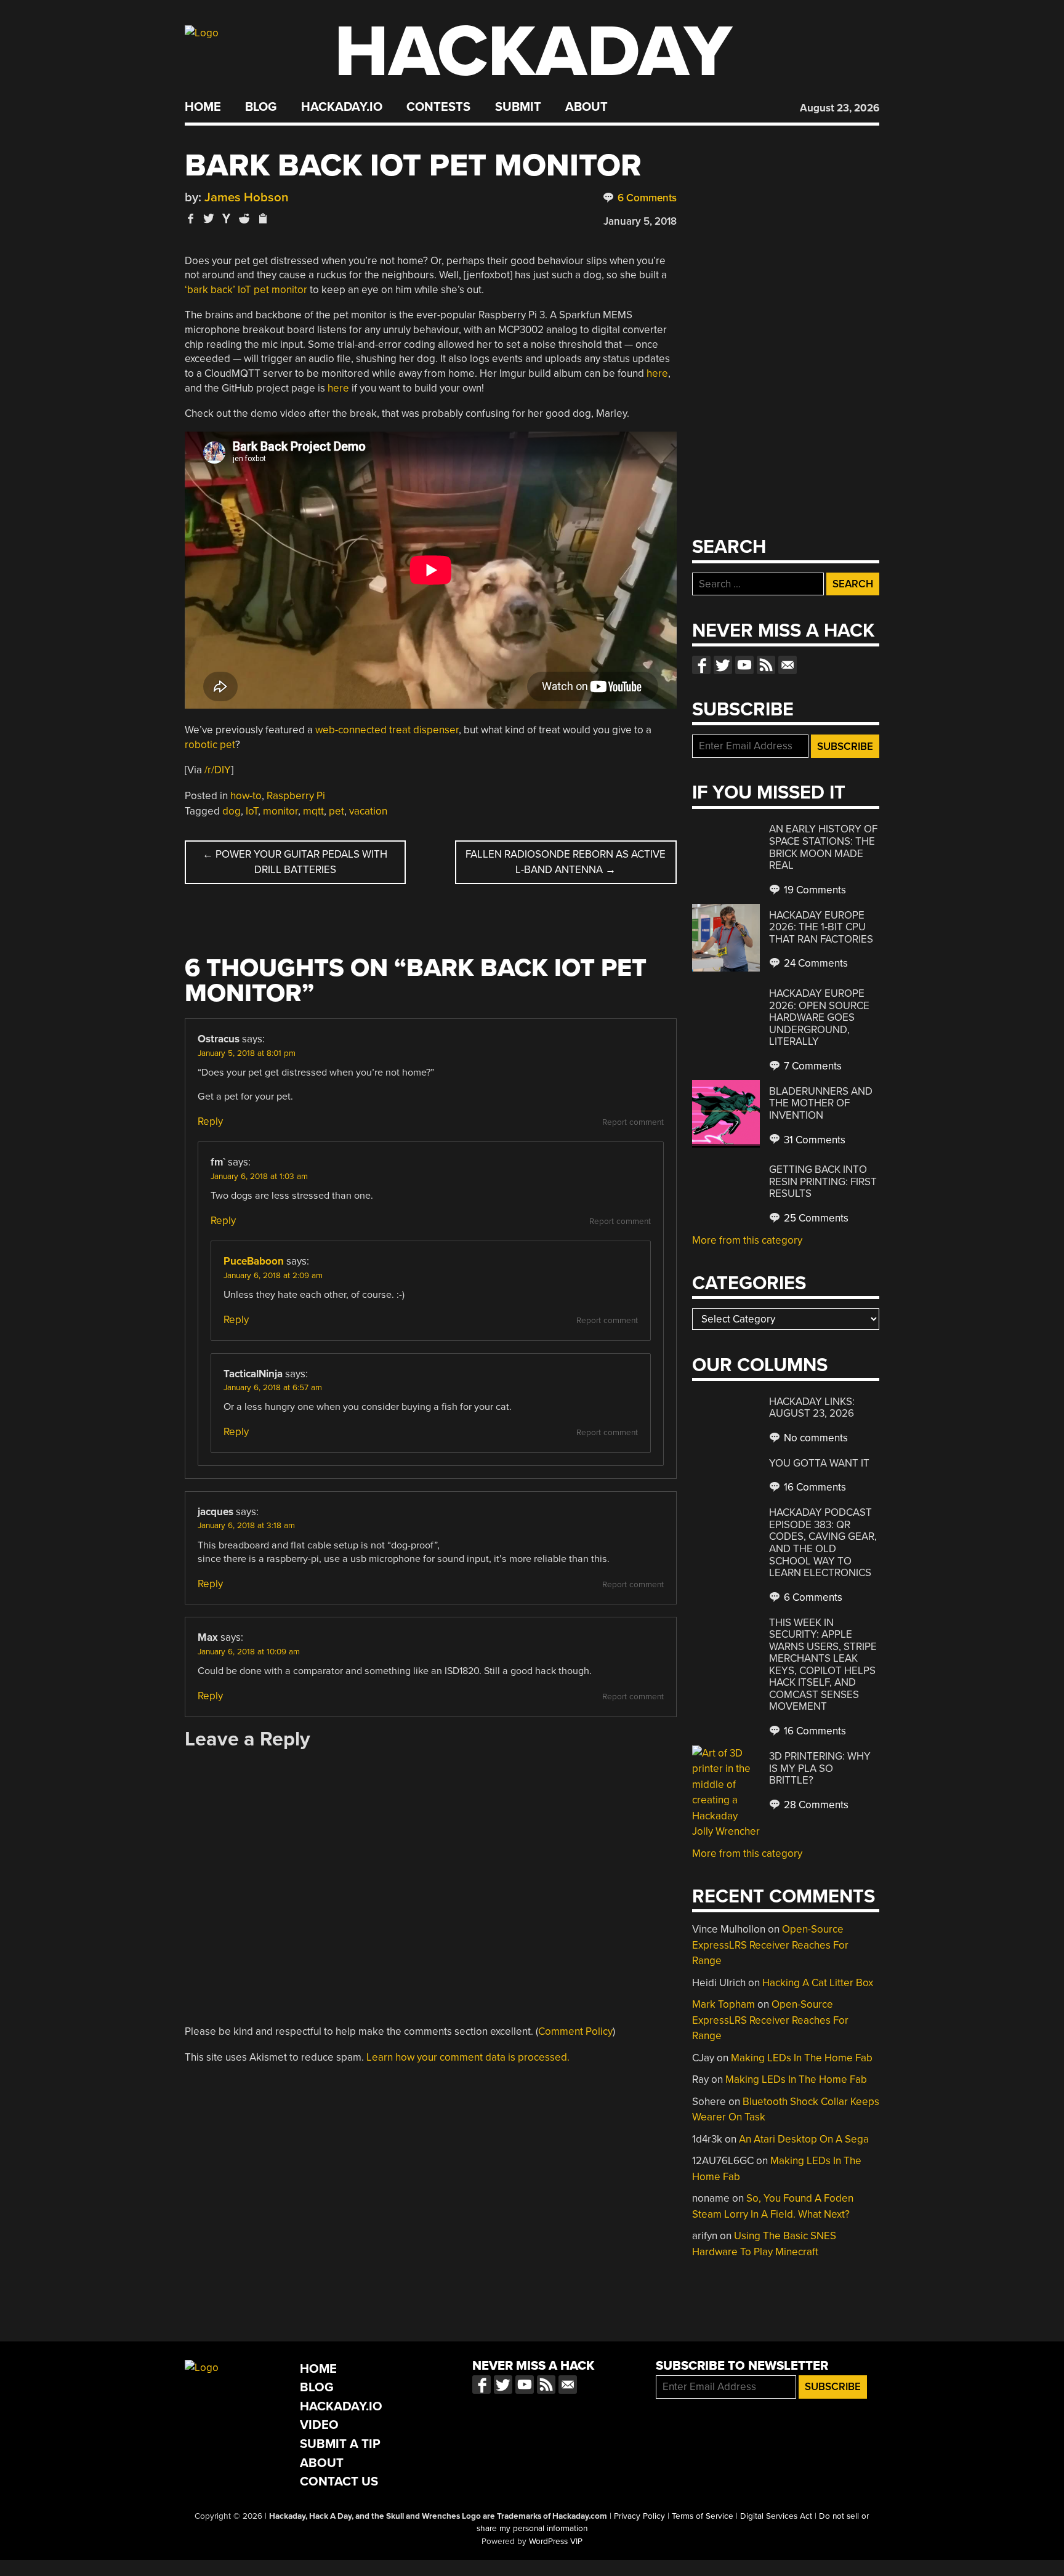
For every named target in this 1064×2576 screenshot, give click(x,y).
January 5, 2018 (640, 221)
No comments (815, 1438)
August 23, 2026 (840, 108)
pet (337, 811)
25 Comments (815, 1218)
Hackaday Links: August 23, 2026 (812, 1408)
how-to (246, 796)
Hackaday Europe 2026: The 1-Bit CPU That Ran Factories (821, 927)
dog (232, 811)
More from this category (747, 1240)
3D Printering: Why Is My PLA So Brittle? (820, 1768)
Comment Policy (575, 2031)
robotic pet (210, 745)
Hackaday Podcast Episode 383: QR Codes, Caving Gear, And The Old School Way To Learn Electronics (823, 1543)
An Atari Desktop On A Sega (804, 2139)
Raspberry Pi (296, 796)
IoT (252, 811)
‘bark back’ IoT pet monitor (246, 290)
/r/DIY (218, 770)
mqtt (313, 811)
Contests (438, 107)
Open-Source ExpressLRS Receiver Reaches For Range (770, 1945)
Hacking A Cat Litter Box (818, 1983)
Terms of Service (703, 2516)
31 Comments (813, 1140)
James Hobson (247, 197)
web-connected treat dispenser (387, 730)
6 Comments (646, 198)
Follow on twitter (723, 665)
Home (203, 107)
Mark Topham (723, 2004)
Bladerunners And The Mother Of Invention (821, 1103)
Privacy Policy (639, 2516)
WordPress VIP (556, 2542)
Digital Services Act (776, 2516)
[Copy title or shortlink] (262, 219)
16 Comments (814, 1487)
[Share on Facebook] (191, 218)
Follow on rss (766, 665)
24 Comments (815, 963)
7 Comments (812, 1066)
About (586, 107)
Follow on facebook (701, 665)
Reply (210, 1121)
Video (319, 2425)
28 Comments (815, 1805)
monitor (280, 811)
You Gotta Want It (819, 1463)
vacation (368, 811)
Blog (261, 107)
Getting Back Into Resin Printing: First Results (823, 1181)
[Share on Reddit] (244, 218)
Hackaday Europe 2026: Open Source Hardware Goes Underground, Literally (819, 1017)
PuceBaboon (254, 1261)
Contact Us (339, 2481)
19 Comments (814, 890)
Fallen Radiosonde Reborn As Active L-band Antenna (566, 862)
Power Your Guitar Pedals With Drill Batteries (295, 862)
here (657, 373)
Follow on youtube (744, 665)
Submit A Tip (340, 2444)
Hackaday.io (342, 107)
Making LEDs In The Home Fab (802, 2058)
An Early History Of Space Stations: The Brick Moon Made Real (823, 847)
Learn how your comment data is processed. (468, 2057)
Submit (518, 107)
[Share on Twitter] (209, 218)
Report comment (633, 1122)
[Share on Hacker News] (227, 218)
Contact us (788, 665)
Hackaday (533, 52)
